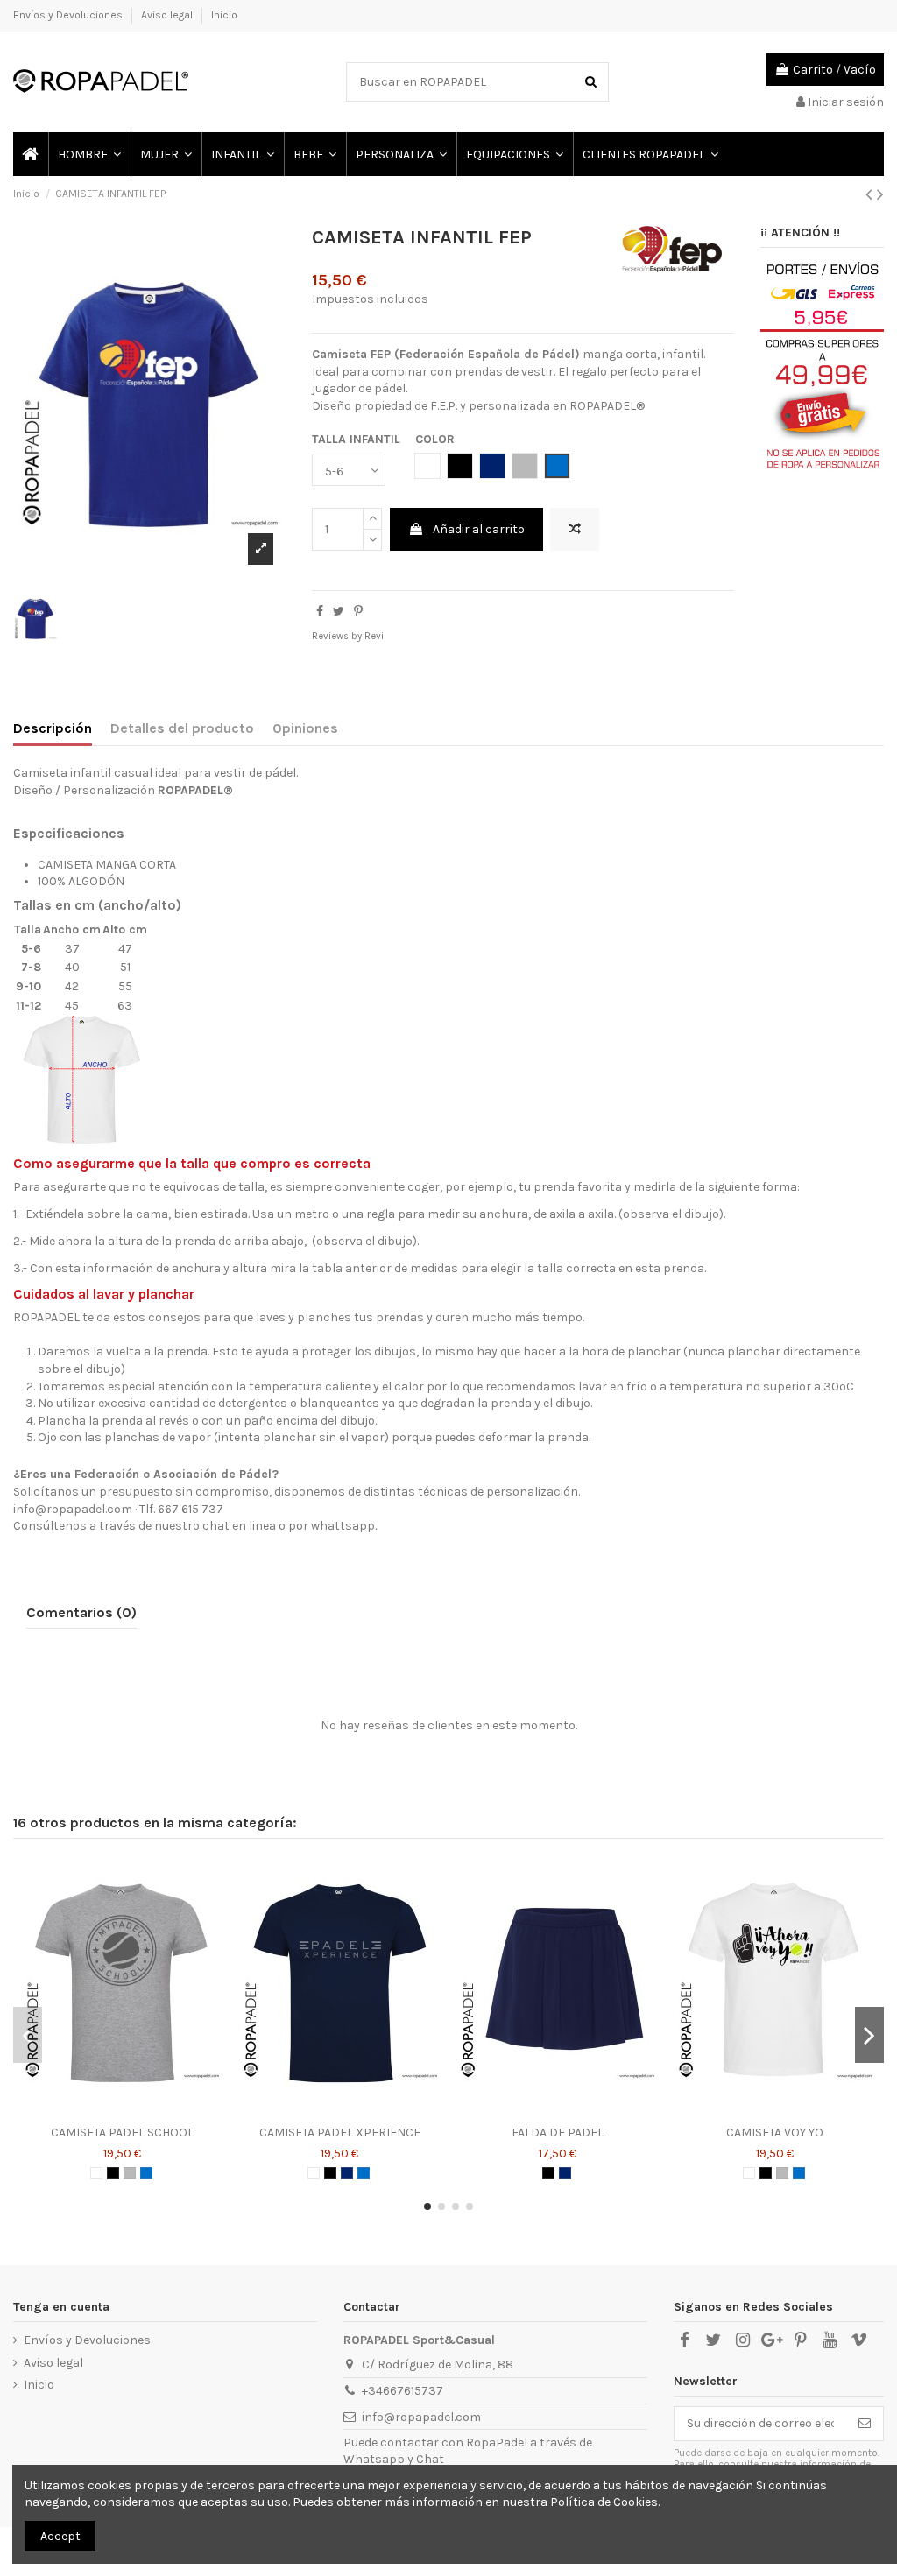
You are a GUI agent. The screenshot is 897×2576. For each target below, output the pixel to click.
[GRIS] (130, 2173)
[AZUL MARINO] (347, 2173)
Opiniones (305, 728)
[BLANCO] (96, 2173)
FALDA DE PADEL (558, 2133)
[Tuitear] (339, 612)
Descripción (53, 728)
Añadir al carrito (479, 529)
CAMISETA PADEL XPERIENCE (340, 2133)
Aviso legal (168, 15)
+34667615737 (403, 2391)
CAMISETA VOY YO (775, 2133)
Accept (60, 2536)
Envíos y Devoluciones (69, 15)
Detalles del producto (182, 728)
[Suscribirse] (865, 2424)
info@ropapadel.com (421, 2417)
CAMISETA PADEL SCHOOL (122, 2133)
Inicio (224, 15)
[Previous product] (871, 194)
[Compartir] (320, 612)
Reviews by (348, 636)
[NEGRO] (113, 2173)
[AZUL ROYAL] (146, 2173)
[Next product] (880, 194)
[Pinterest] (358, 612)
